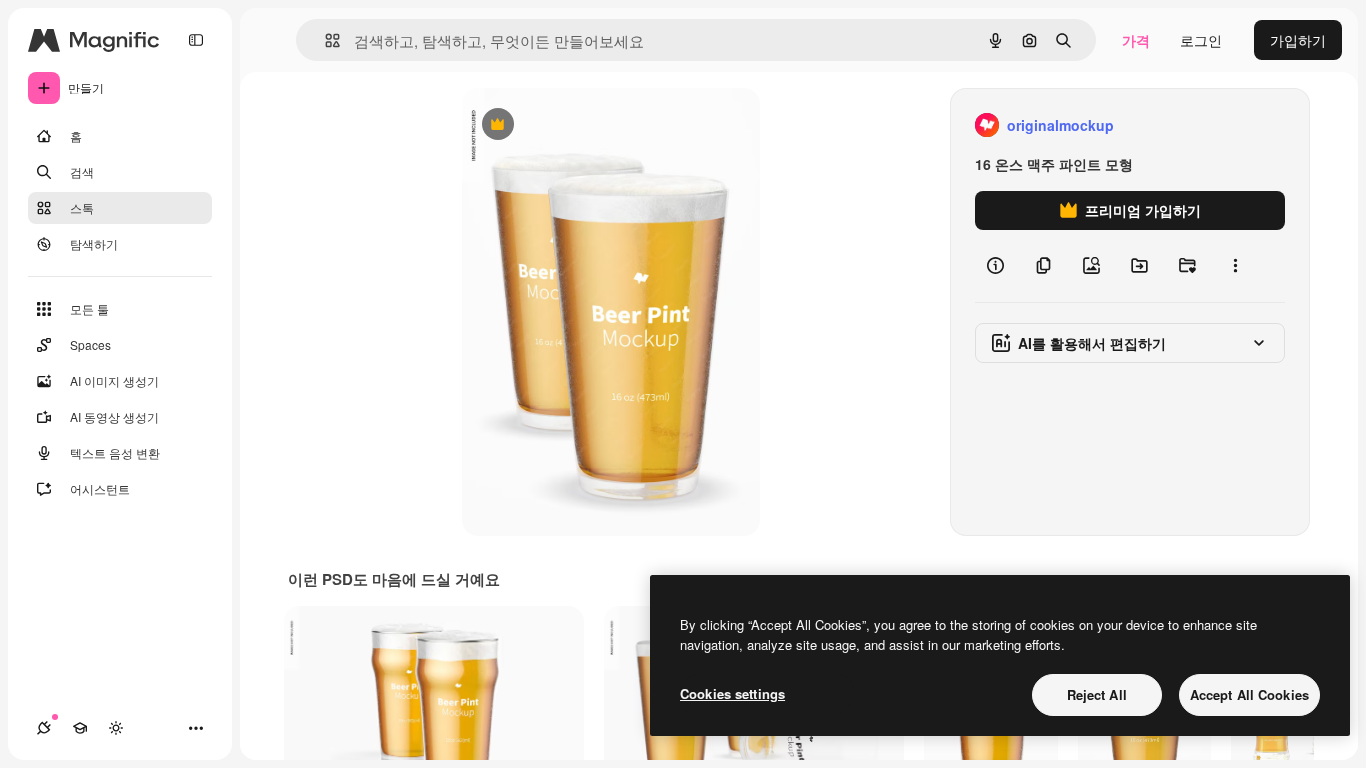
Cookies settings (732, 693)
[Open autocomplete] (324, 40)
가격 (1136, 40)
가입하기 (1298, 40)
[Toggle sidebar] (196, 40)
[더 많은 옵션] (1235, 266)
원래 (577, 125)
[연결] (44, 728)
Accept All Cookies (1249, 694)
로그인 (1201, 40)
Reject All (1097, 694)
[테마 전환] (116, 728)
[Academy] (80, 728)
